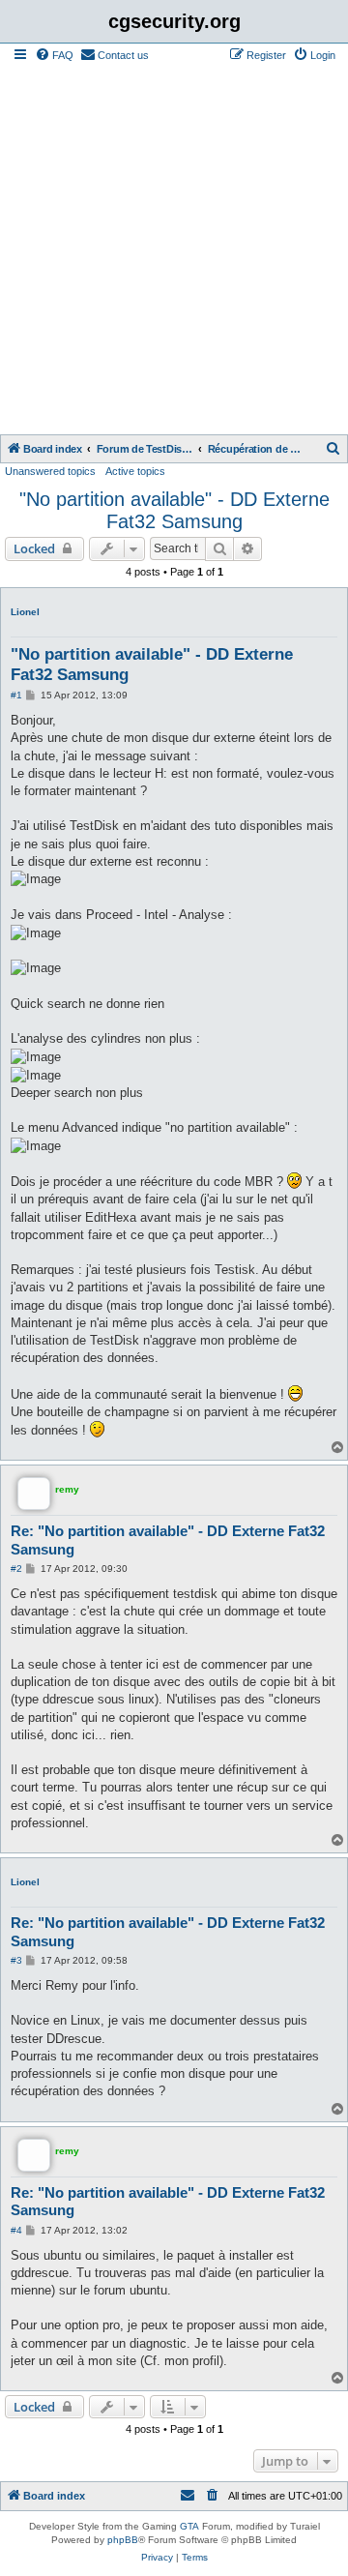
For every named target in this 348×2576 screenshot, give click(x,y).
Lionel (25, 612)
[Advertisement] (174, 251)
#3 (16, 1960)
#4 (16, 2230)
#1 (16, 695)
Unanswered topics (50, 471)
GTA (189, 2526)
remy (67, 1489)
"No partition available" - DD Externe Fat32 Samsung (174, 510)
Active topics (135, 471)
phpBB (123, 2540)
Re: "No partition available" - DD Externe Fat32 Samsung (168, 1540)
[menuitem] (54, 55)
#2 (16, 1569)
